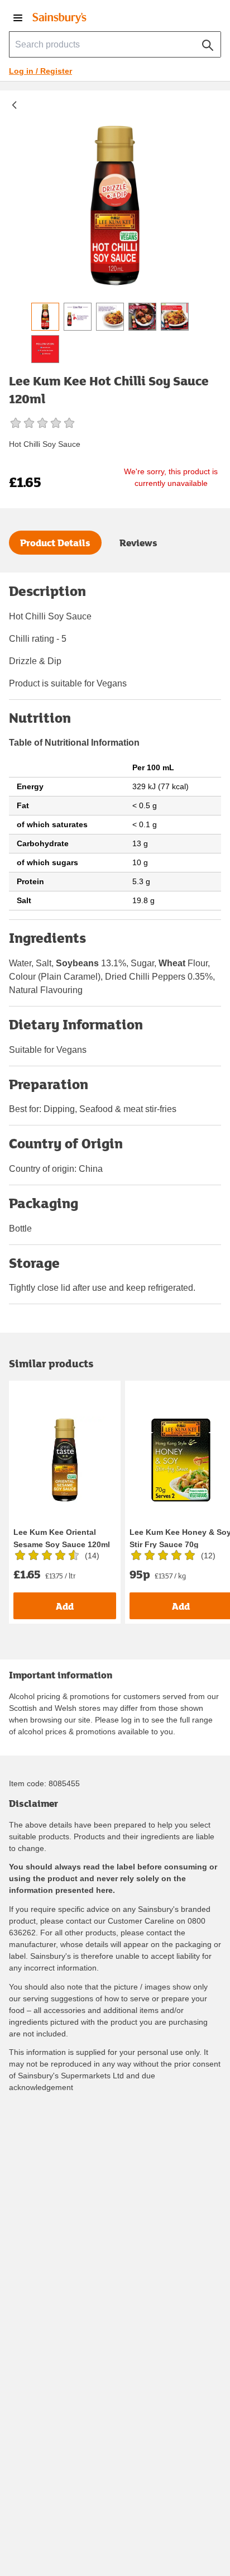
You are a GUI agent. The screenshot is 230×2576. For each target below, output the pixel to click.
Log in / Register (40, 71)
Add (65, 1606)
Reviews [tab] (138, 543)
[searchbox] (115, 44)
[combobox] (115, 44)
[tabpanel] (115, 953)
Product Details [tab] (55, 543)
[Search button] (208, 43)
